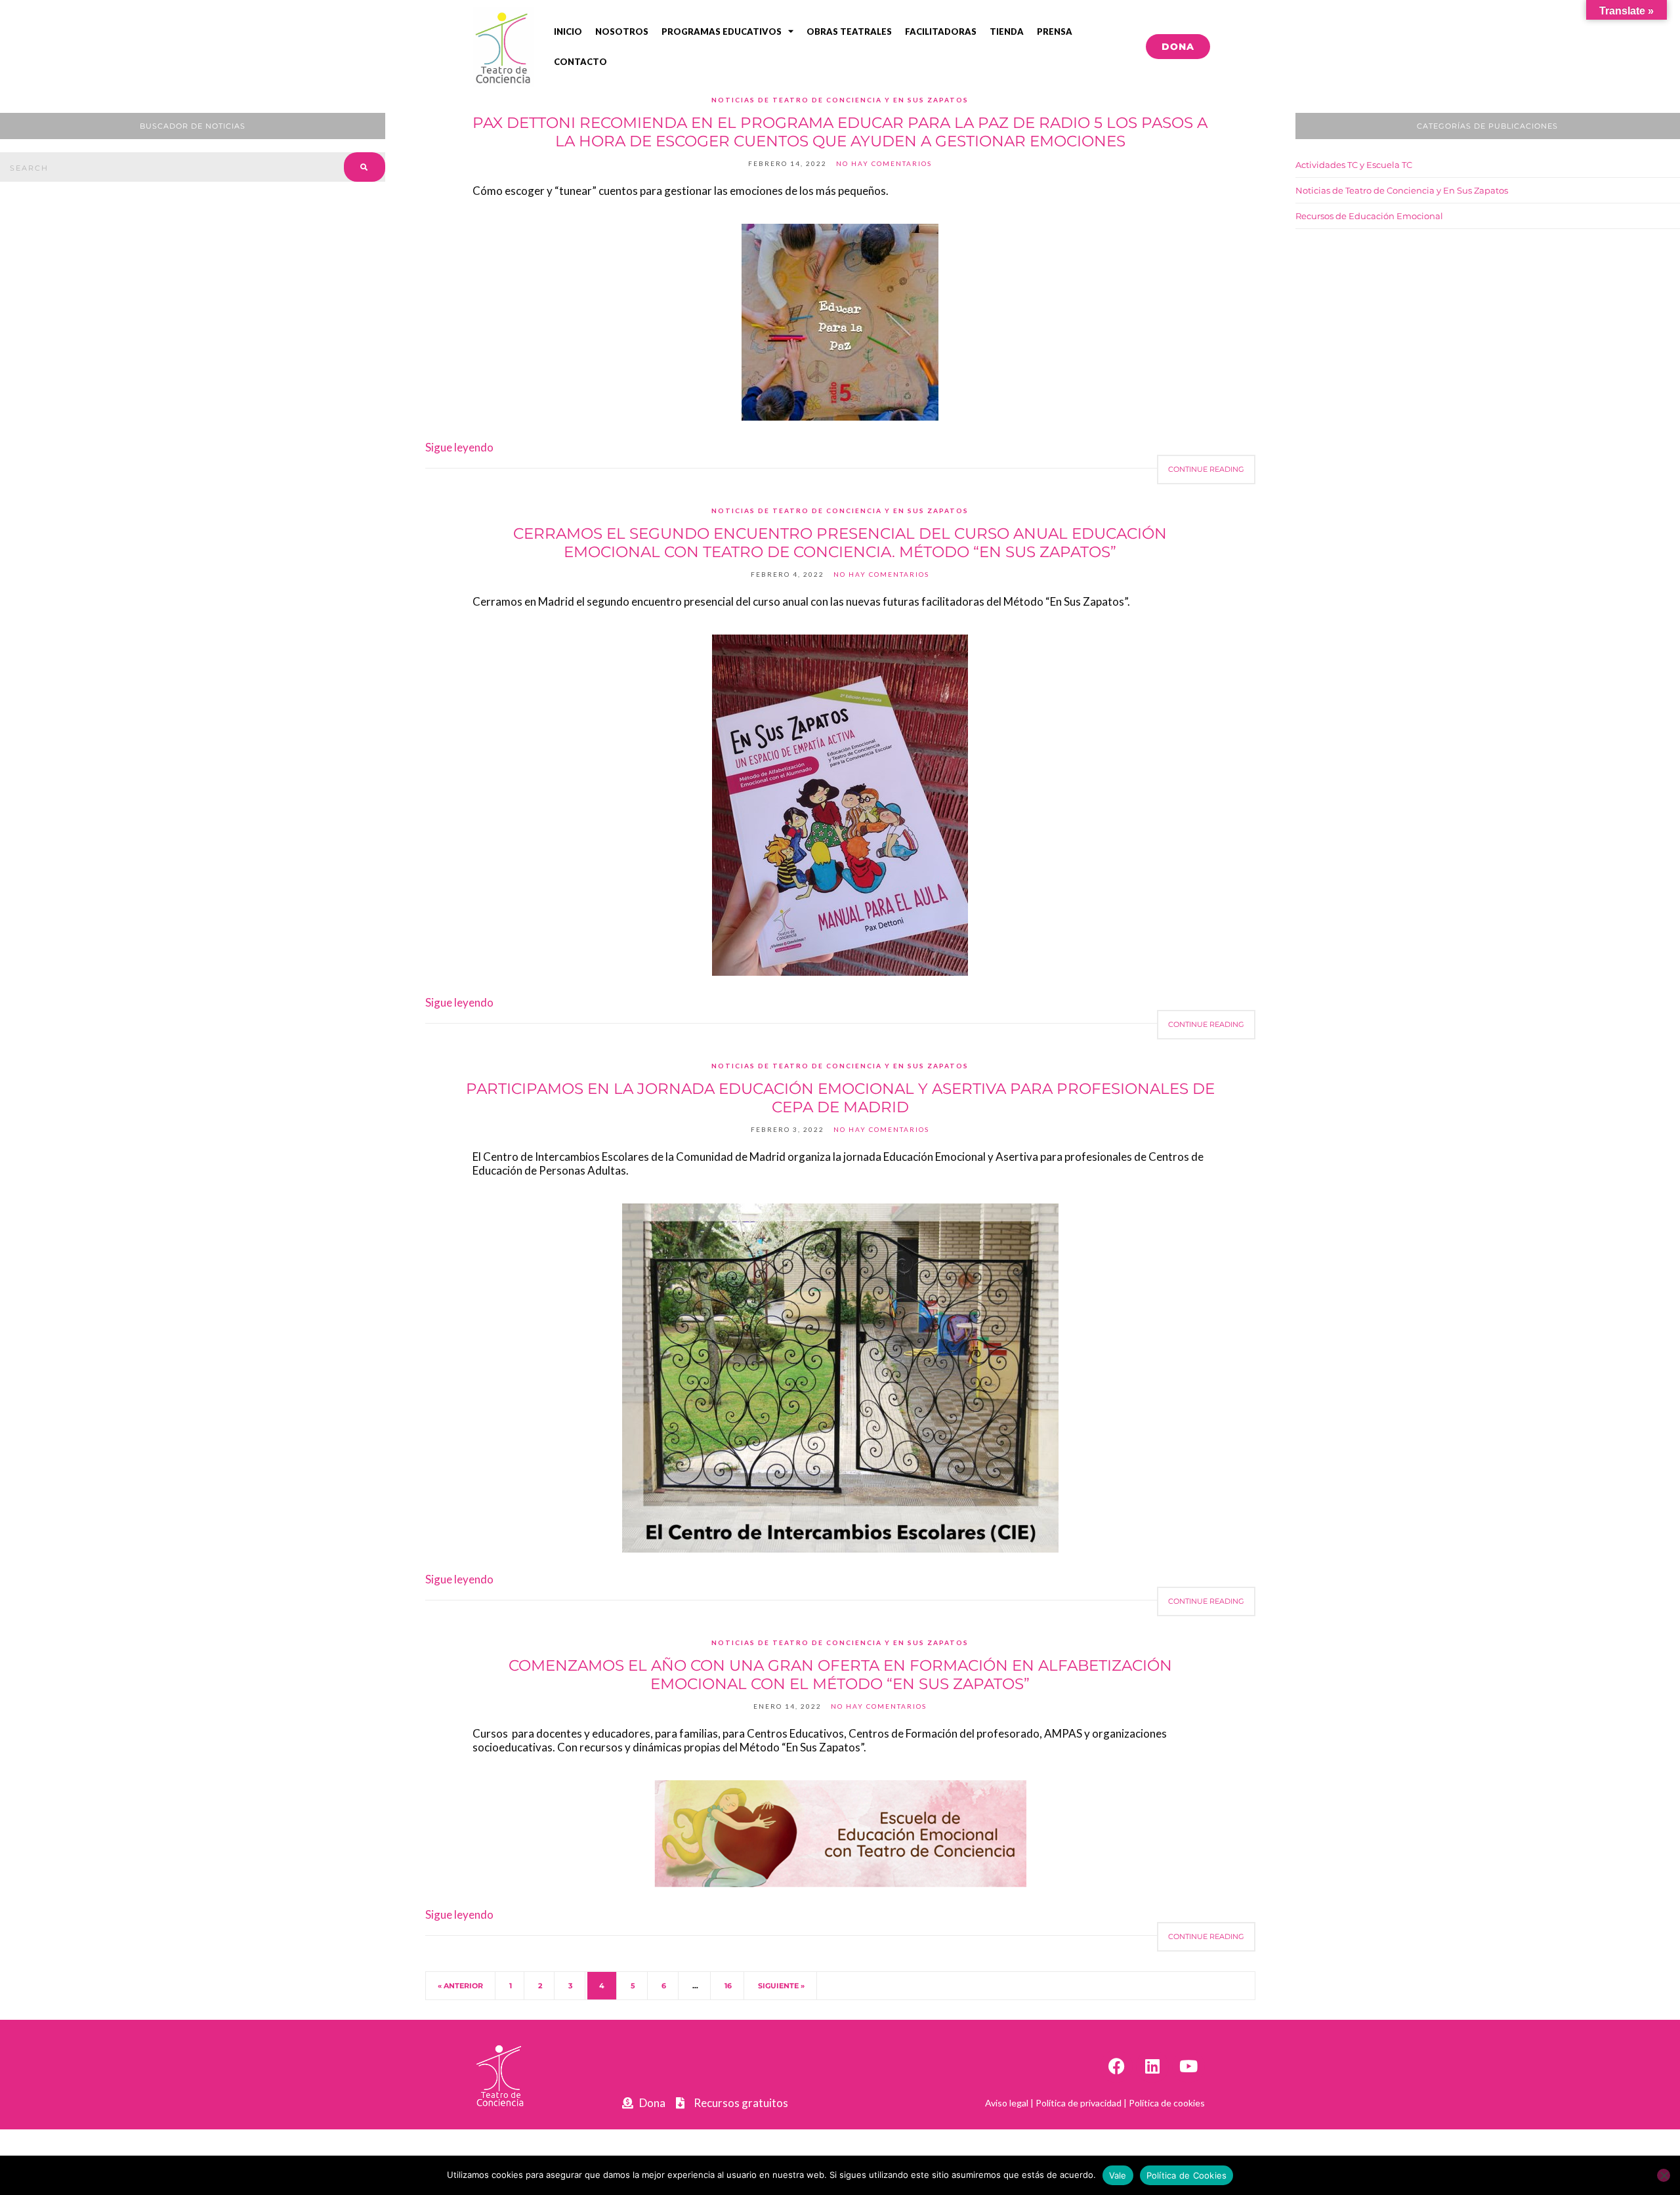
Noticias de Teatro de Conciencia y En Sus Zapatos (840, 100)
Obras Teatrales (849, 31)
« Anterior (460, 1986)
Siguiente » (781, 1986)
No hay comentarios (884, 163)
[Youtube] (1188, 2066)
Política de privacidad (1079, 2103)
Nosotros (622, 31)
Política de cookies (1167, 2103)
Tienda (1007, 31)
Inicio (568, 31)
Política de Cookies (1187, 2175)
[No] (1664, 2175)
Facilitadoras (941, 31)
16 (728, 1986)
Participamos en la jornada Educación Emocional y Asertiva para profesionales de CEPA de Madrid (840, 1098)
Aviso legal (1007, 2103)
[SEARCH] (365, 167)
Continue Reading (1206, 469)
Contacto (580, 62)
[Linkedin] (1152, 2066)
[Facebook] (1116, 2066)
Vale (1118, 2175)
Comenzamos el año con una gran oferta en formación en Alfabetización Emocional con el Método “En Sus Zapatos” (840, 1675)
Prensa (1055, 31)
